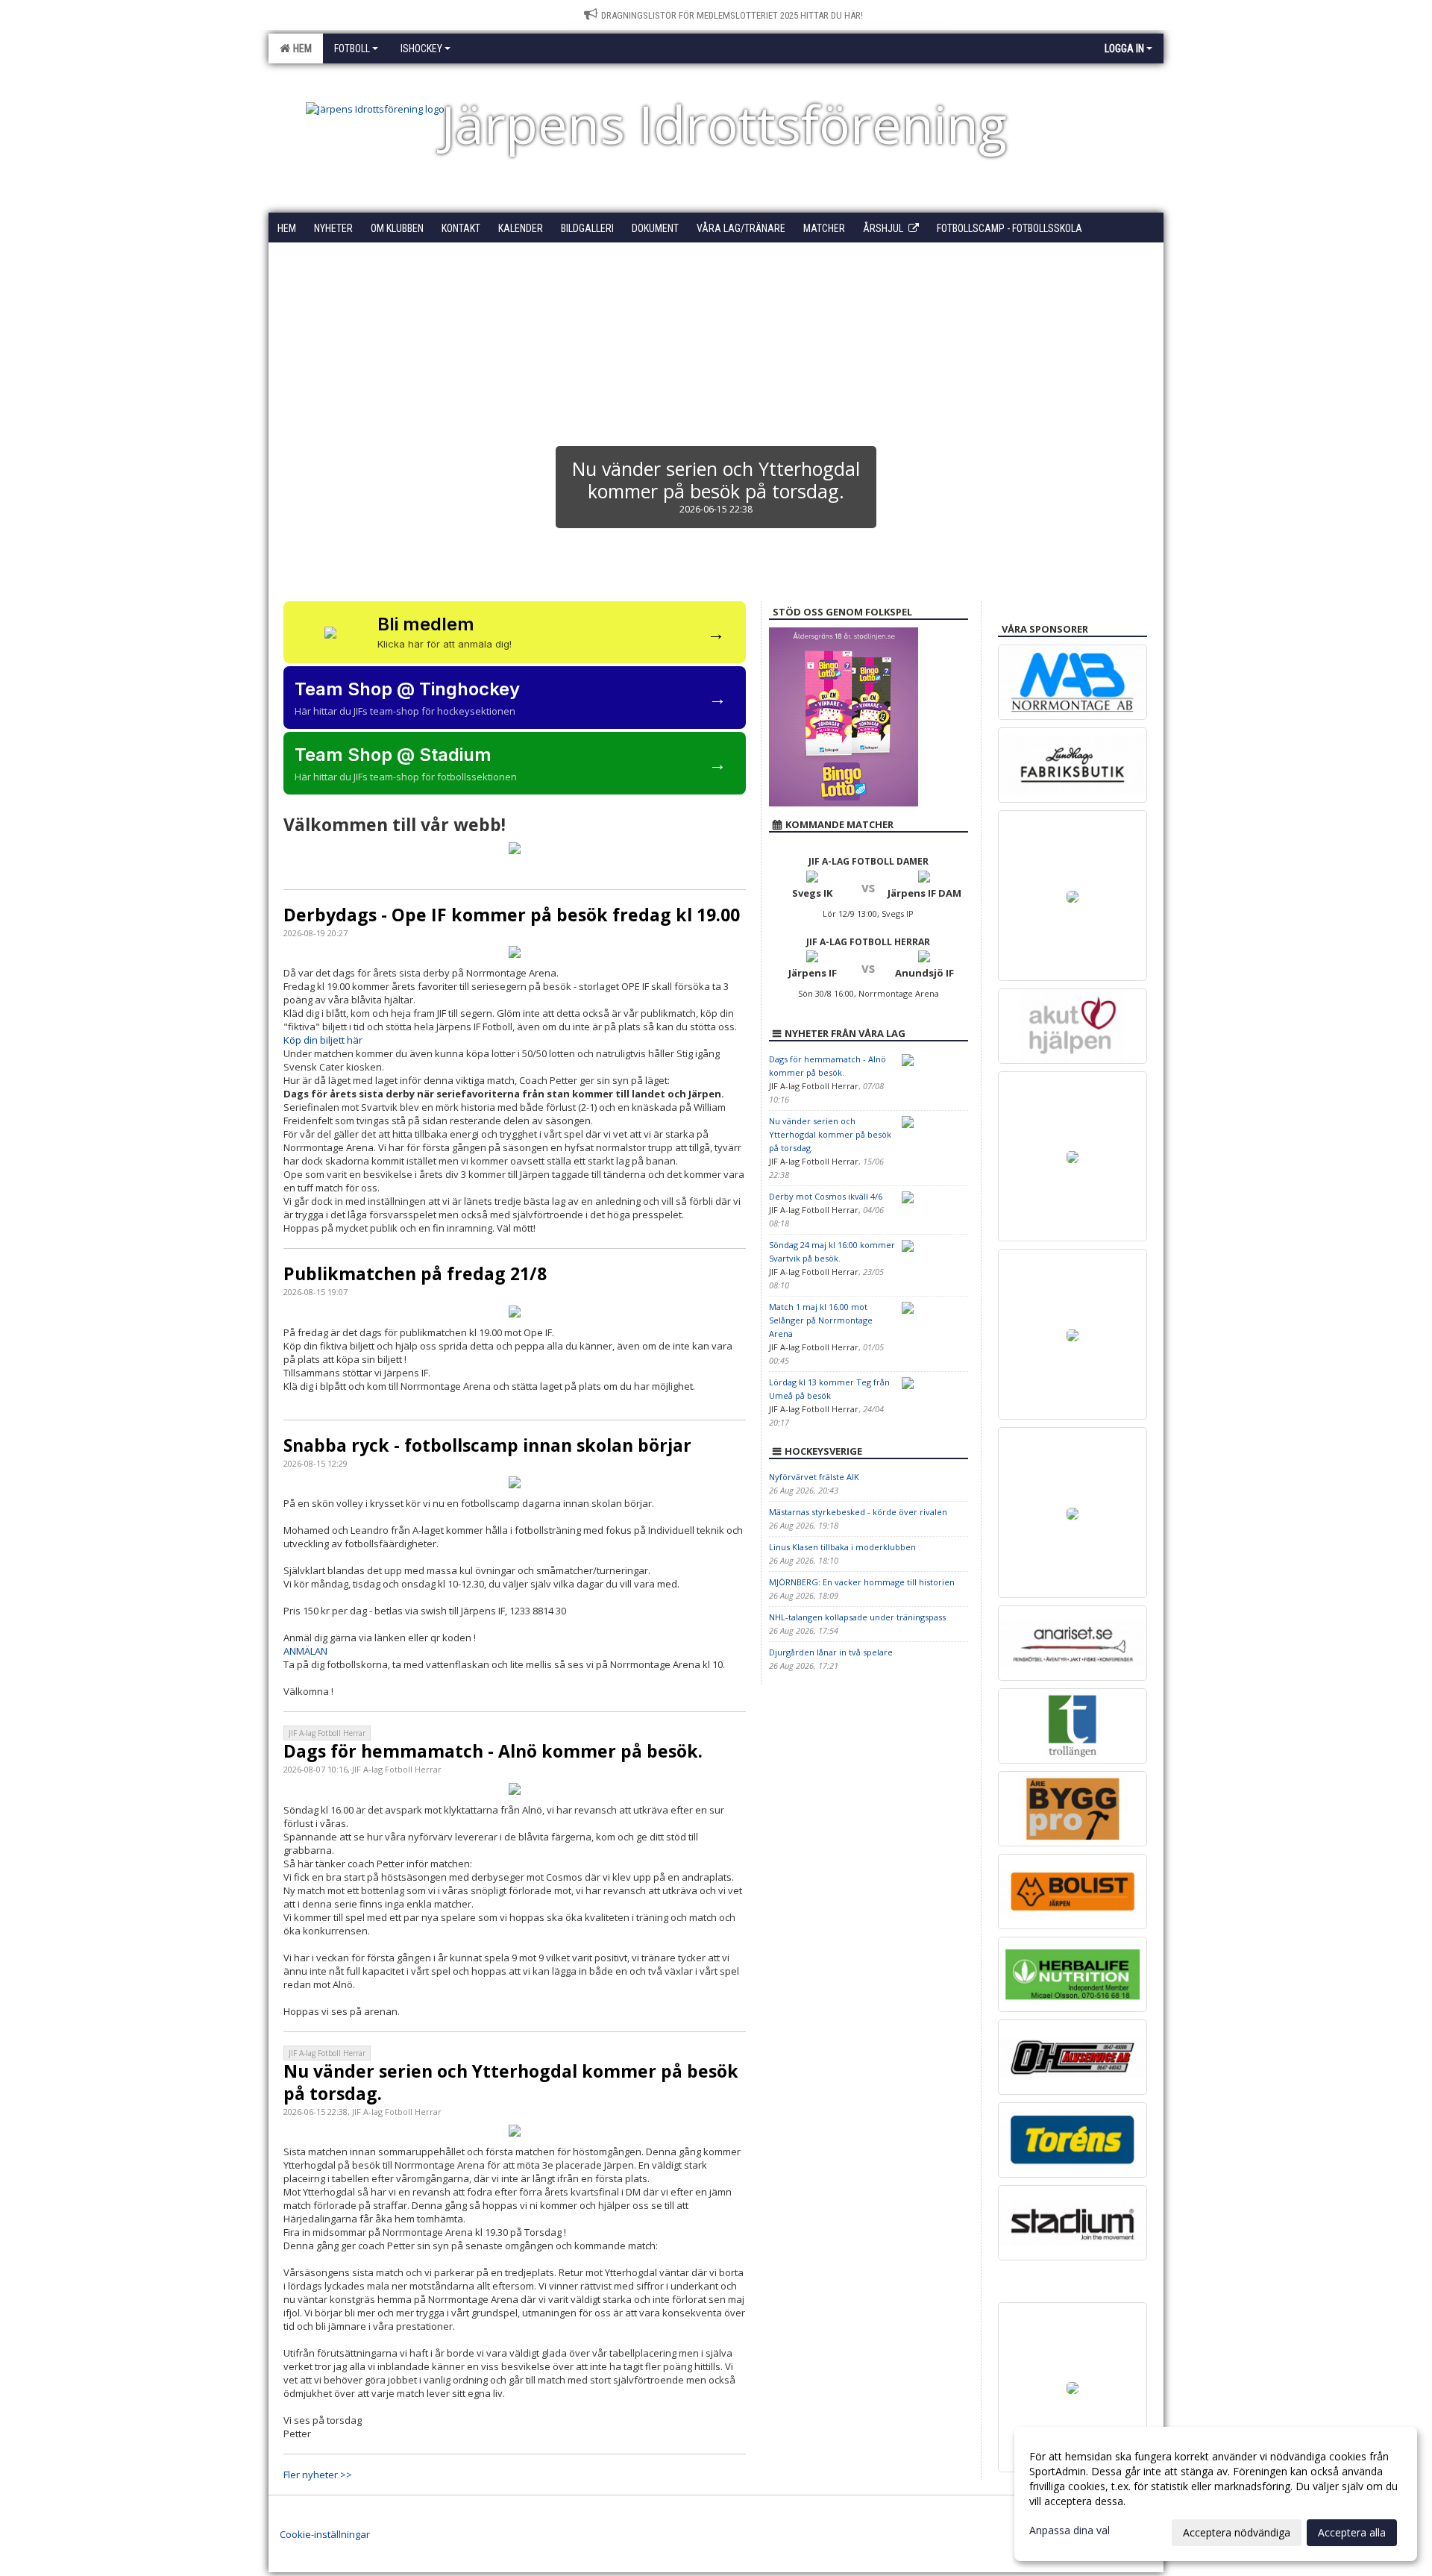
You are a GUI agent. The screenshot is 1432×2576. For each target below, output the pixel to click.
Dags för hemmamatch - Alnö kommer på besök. (493, 1751)
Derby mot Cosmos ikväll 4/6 (826, 1196)
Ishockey (421, 48)
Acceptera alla (1352, 2532)
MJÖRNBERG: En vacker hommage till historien (862, 1582)
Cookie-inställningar (325, 2534)
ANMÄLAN (305, 1651)
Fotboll (352, 48)
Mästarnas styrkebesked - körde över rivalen (858, 1512)
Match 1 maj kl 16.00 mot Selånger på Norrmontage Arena (821, 1320)
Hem (300, 48)
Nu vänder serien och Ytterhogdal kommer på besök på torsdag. (511, 2082)
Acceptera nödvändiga (1237, 2532)
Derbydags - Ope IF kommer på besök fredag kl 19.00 (512, 915)
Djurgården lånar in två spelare (831, 1652)
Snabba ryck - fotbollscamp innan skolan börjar (487, 1445)
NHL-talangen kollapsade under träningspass (857, 1617)
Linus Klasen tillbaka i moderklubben (842, 1547)
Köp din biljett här (323, 1040)
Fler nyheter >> (318, 2475)
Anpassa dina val (1070, 2530)
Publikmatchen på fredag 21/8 (415, 1273)
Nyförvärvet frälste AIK (814, 1477)
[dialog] (1216, 2494)
